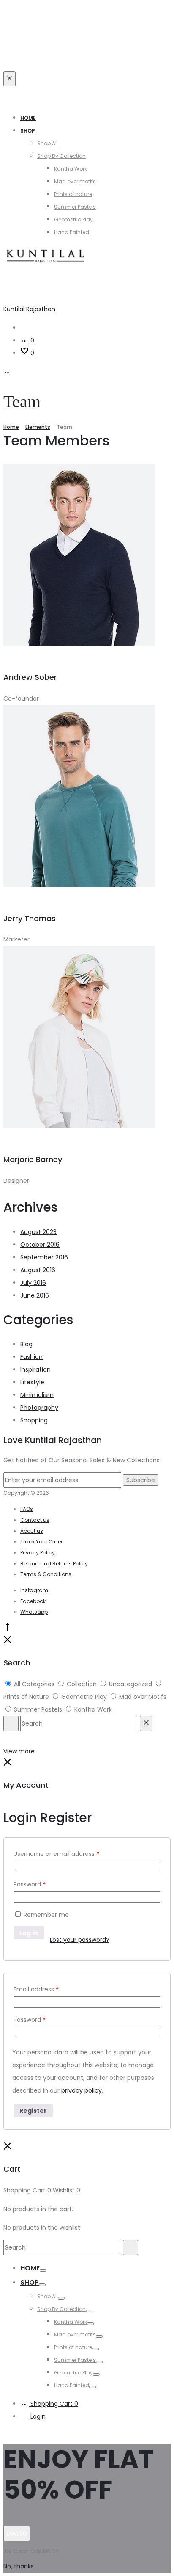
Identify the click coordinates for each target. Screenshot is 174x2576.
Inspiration (35, 1369)
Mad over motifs (75, 181)
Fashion (31, 1357)
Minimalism (37, 1395)
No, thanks (19, 2566)
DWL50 (17, 2534)
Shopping (34, 1420)
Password (30, 1884)
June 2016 (35, 1295)
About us (32, 1531)
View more (19, 1751)
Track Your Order (41, 1542)
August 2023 (38, 1232)
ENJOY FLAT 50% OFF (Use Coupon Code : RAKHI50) (77, 93)
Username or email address (56, 1854)
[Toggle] (43, 2270)
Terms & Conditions (46, 1574)
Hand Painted (72, 232)
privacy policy (82, 2090)
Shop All (48, 143)
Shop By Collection (61, 156)
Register (33, 2111)
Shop (28, 131)
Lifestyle (32, 1382)
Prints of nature (73, 194)
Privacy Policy (38, 1553)
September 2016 (44, 1257)
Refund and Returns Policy (54, 1564)
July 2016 (33, 1283)
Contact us (35, 1520)
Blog (26, 1344)
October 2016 (40, 1245)
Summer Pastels (75, 207)
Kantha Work (71, 169)
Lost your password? (80, 1940)
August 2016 (38, 1270)
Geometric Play (73, 219)
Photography (39, 1408)
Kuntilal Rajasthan (29, 309)
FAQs (27, 1509)
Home (28, 118)
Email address (36, 1989)
